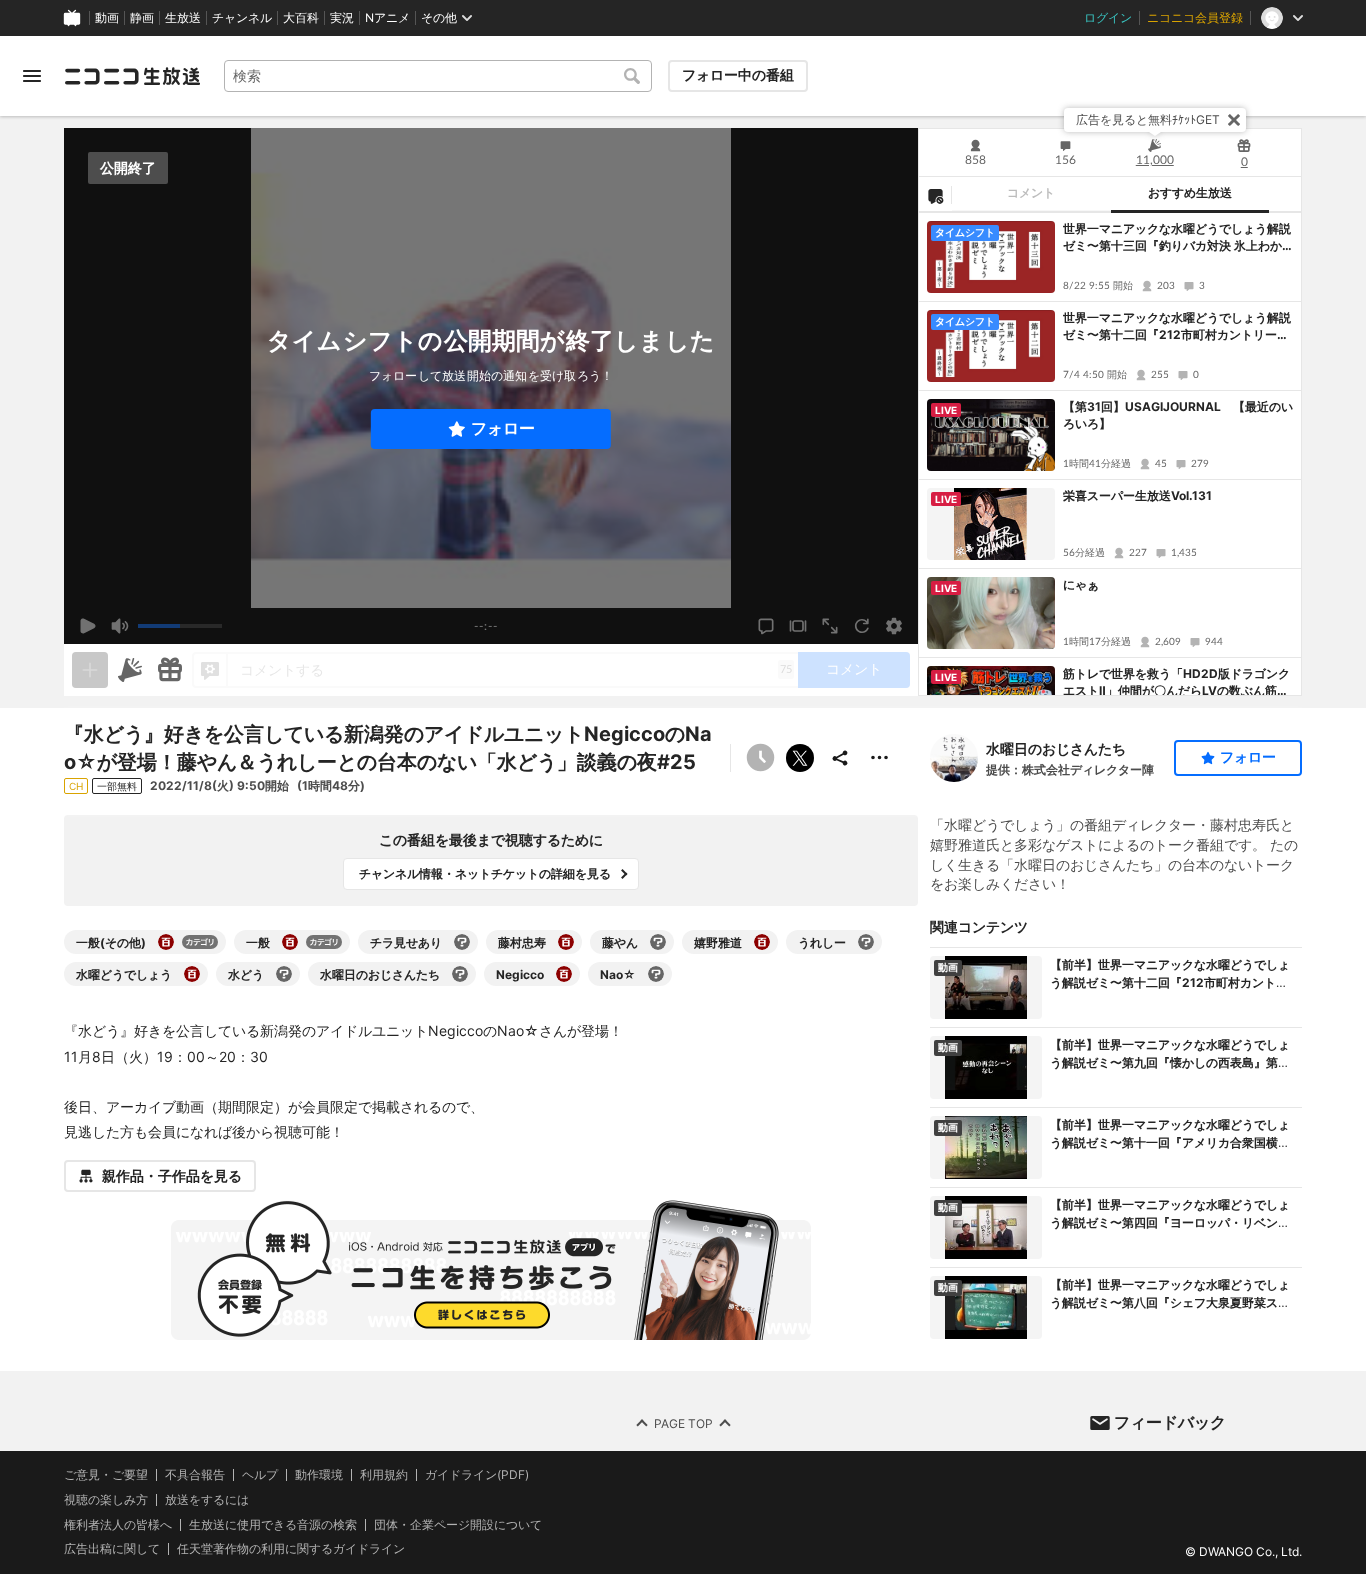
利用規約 (384, 1475)
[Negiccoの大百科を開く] (564, 974)
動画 (107, 18)
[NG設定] (935, 195)
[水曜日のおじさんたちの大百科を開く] (460, 974)
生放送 (183, 18)
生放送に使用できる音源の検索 (273, 1525)
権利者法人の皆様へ (118, 1524)
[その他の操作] (880, 758)
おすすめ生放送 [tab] (1190, 193)
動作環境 (319, 1475)
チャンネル (242, 18)
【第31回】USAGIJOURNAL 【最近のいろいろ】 (1178, 415)
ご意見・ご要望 (106, 1474)
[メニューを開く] (32, 76)
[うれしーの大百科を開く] (866, 942)
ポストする (800, 758)
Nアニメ (387, 18)
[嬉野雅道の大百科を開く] (762, 942)
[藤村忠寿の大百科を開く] (566, 942)
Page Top (683, 1423)
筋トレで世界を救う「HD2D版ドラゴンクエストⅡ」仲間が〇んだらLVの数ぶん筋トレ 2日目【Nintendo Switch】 (1176, 683)
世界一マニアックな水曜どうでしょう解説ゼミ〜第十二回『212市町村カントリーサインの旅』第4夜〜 (1177, 327)
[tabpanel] (1110, 454)
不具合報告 (195, 1475)
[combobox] (438, 76)
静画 (142, 18)
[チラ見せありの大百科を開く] (462, 942)
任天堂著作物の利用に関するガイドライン (291, 1550)
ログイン (1108, 18)
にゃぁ (1081, 584)
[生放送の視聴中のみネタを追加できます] (90, 670)
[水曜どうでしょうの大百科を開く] (192, 974)
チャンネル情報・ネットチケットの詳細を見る (485, 873)
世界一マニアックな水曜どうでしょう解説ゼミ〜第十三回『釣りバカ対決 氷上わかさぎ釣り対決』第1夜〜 (1177, 238)
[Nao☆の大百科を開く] (656, 974)
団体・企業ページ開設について (458, 1525)
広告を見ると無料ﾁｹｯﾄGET (1148, 119)
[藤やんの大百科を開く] (658, 942)
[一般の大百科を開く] (290, 942)
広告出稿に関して (112, 1549)
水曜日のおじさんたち (1056, 748)
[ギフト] (170, 670)
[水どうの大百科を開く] (284, 974)
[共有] (840, 758)
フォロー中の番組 (738, 75)
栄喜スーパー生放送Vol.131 (1137, 495)
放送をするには (207, 1500)
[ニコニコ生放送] (132, 76)
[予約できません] (760, 758)
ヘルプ (260, 1475)
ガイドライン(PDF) (477, 1475)
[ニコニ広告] (130, 670)
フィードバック (1170, 1422)
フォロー (503, 428)
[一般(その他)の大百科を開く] (166, 942)
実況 (342, 18)
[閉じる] (1234, 120)
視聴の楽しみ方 (106, 1499)
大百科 (301, 18)
